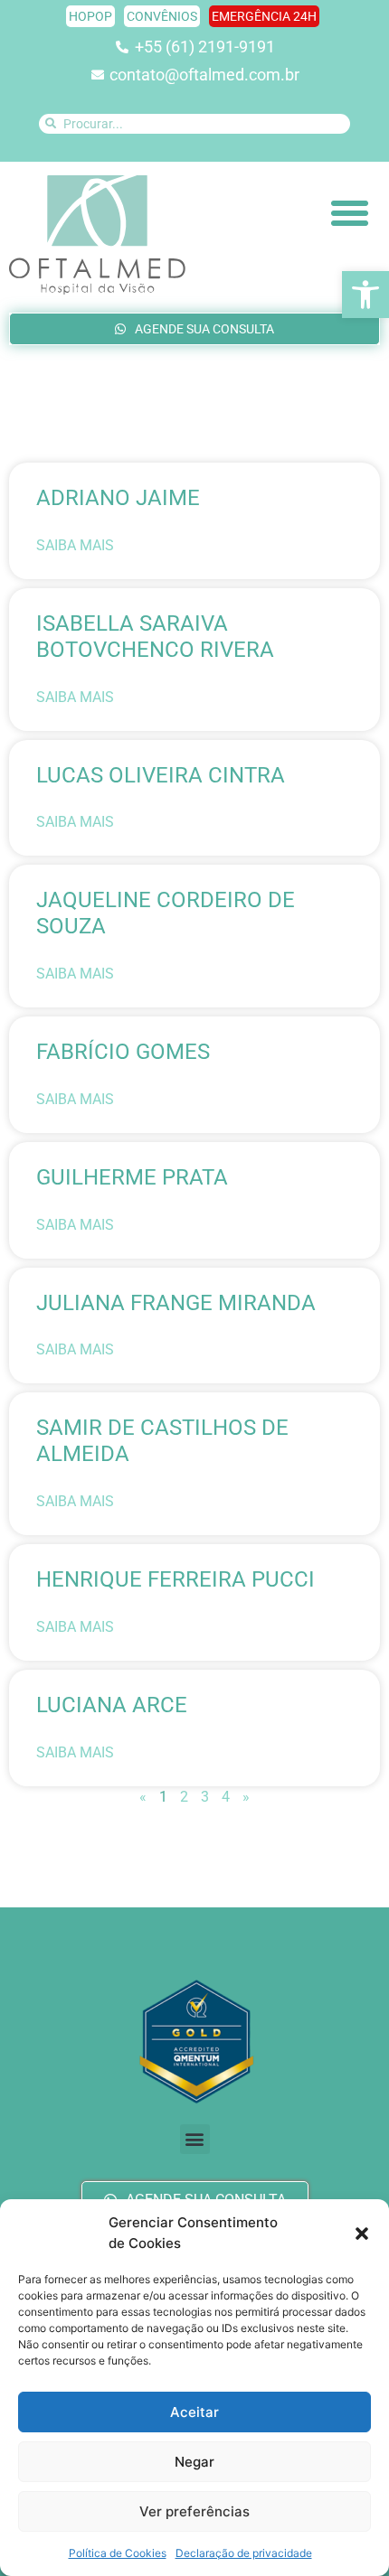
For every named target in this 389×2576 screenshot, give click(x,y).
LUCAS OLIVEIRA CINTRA (161, 775)
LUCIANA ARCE (112, 1705)
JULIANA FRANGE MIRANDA (176, 1303)
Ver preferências (194, 2511)
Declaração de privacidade (244, 2553)
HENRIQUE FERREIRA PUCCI (176, 1579)
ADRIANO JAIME (118, 498)
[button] (365, 295)
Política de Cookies (118, 2553)
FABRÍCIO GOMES (123, 1052)
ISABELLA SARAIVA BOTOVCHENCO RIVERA (155, 637)
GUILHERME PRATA (132, 1177)
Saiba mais (75, 545)
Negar (194, 2462)
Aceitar (194, 2412)
